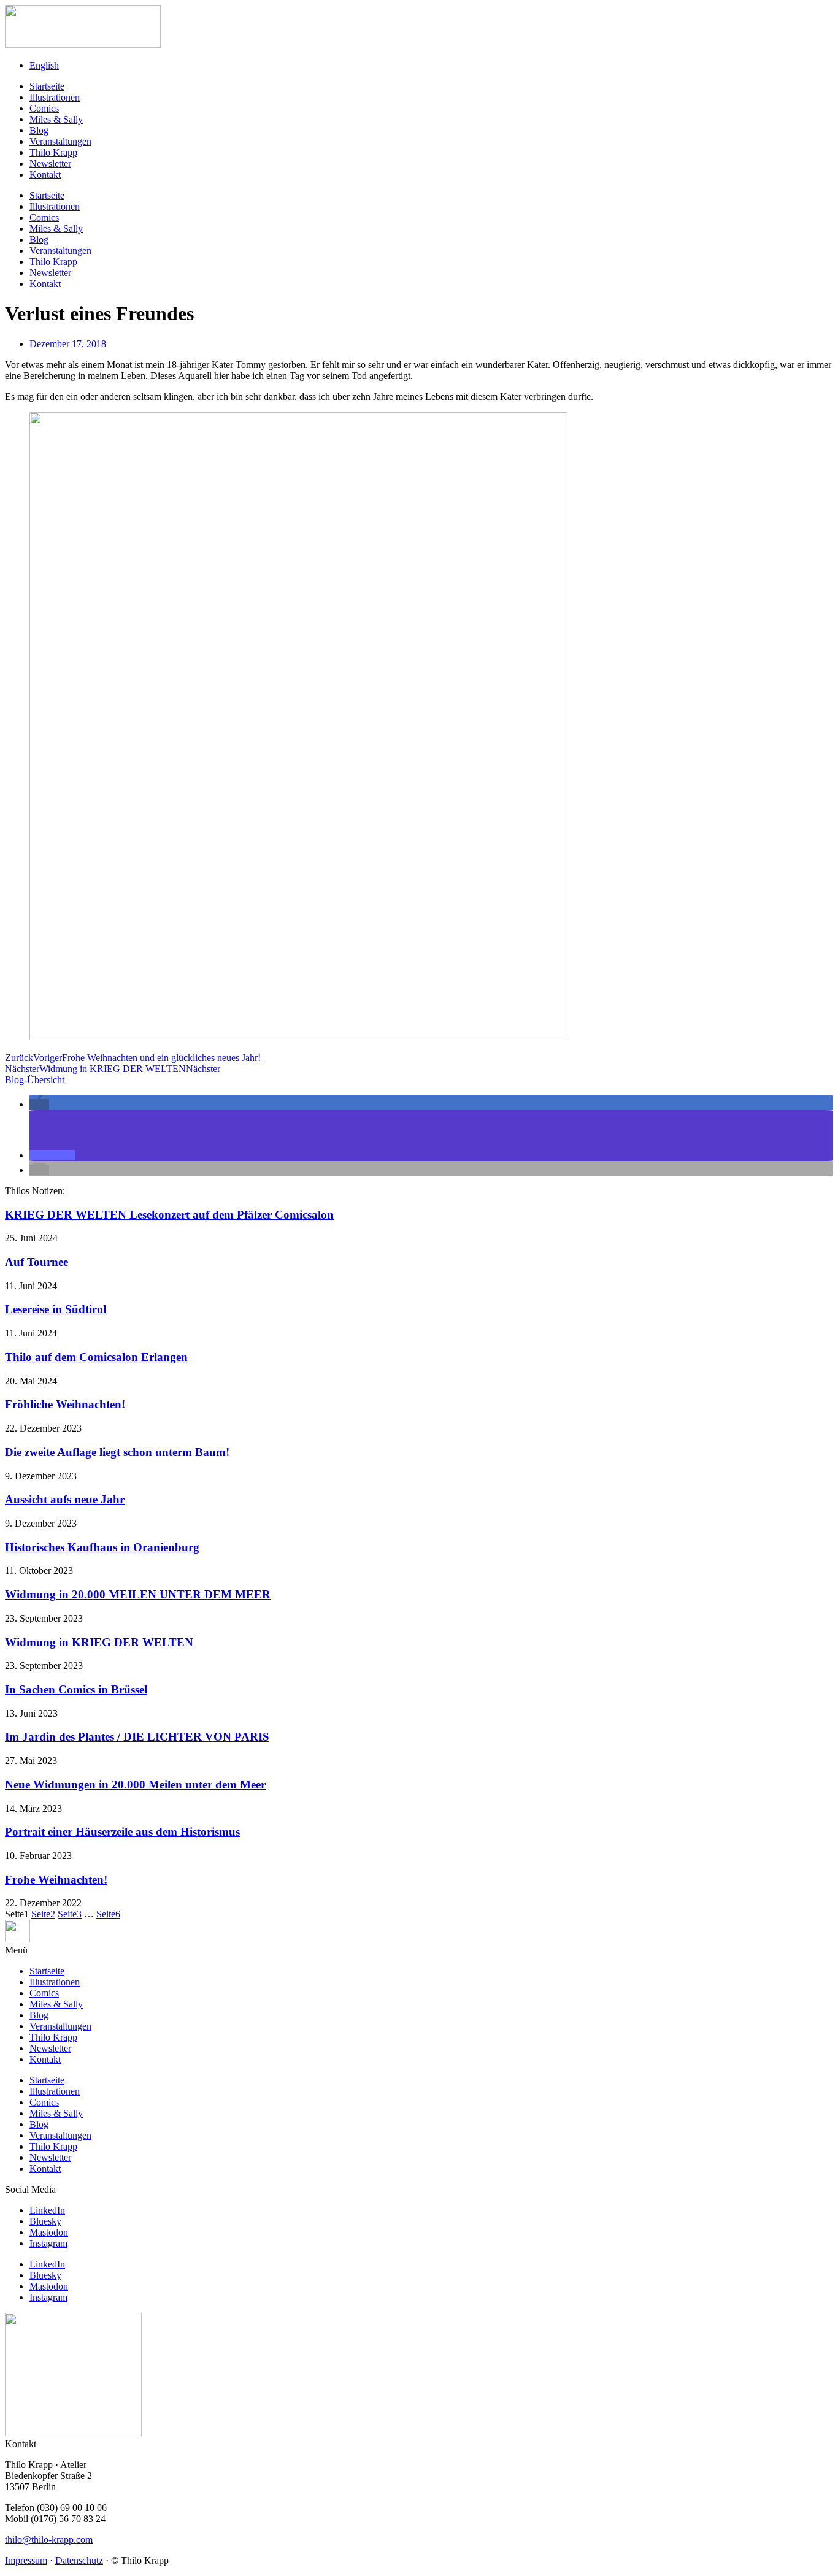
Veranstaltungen (60, 141)
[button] (39, 1104)
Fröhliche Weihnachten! (65, 1404)
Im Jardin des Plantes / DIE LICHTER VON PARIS (137, 1737)
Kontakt (45, 174)
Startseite (47, 86)
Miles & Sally (56, 119)
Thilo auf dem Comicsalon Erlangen (96, 1357)
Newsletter (50, 163)
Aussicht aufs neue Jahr (65, 1499)
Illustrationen (55, 97)
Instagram (48, 2243)
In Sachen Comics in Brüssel (76, 1689)
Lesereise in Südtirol (56, 1309)
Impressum (26, 2560)
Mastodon (49, 2232)
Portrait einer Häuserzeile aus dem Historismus (122, 1832)
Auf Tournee (37, 1262)
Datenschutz (79, 2560)
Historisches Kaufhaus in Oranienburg (102, 1547)
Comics (44, 108)
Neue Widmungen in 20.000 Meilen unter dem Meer (135, 1784)
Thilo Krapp (53, 152)
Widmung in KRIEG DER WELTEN (99, 1642)
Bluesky (45, 2221)
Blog (39, 130)
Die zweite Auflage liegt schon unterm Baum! (117, 1452)
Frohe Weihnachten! (56, 1880)
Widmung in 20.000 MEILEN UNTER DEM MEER (138, 1594)
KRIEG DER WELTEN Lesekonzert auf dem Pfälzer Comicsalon (169, 1215)
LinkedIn (47, 2210)
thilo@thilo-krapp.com (49, 2540)
